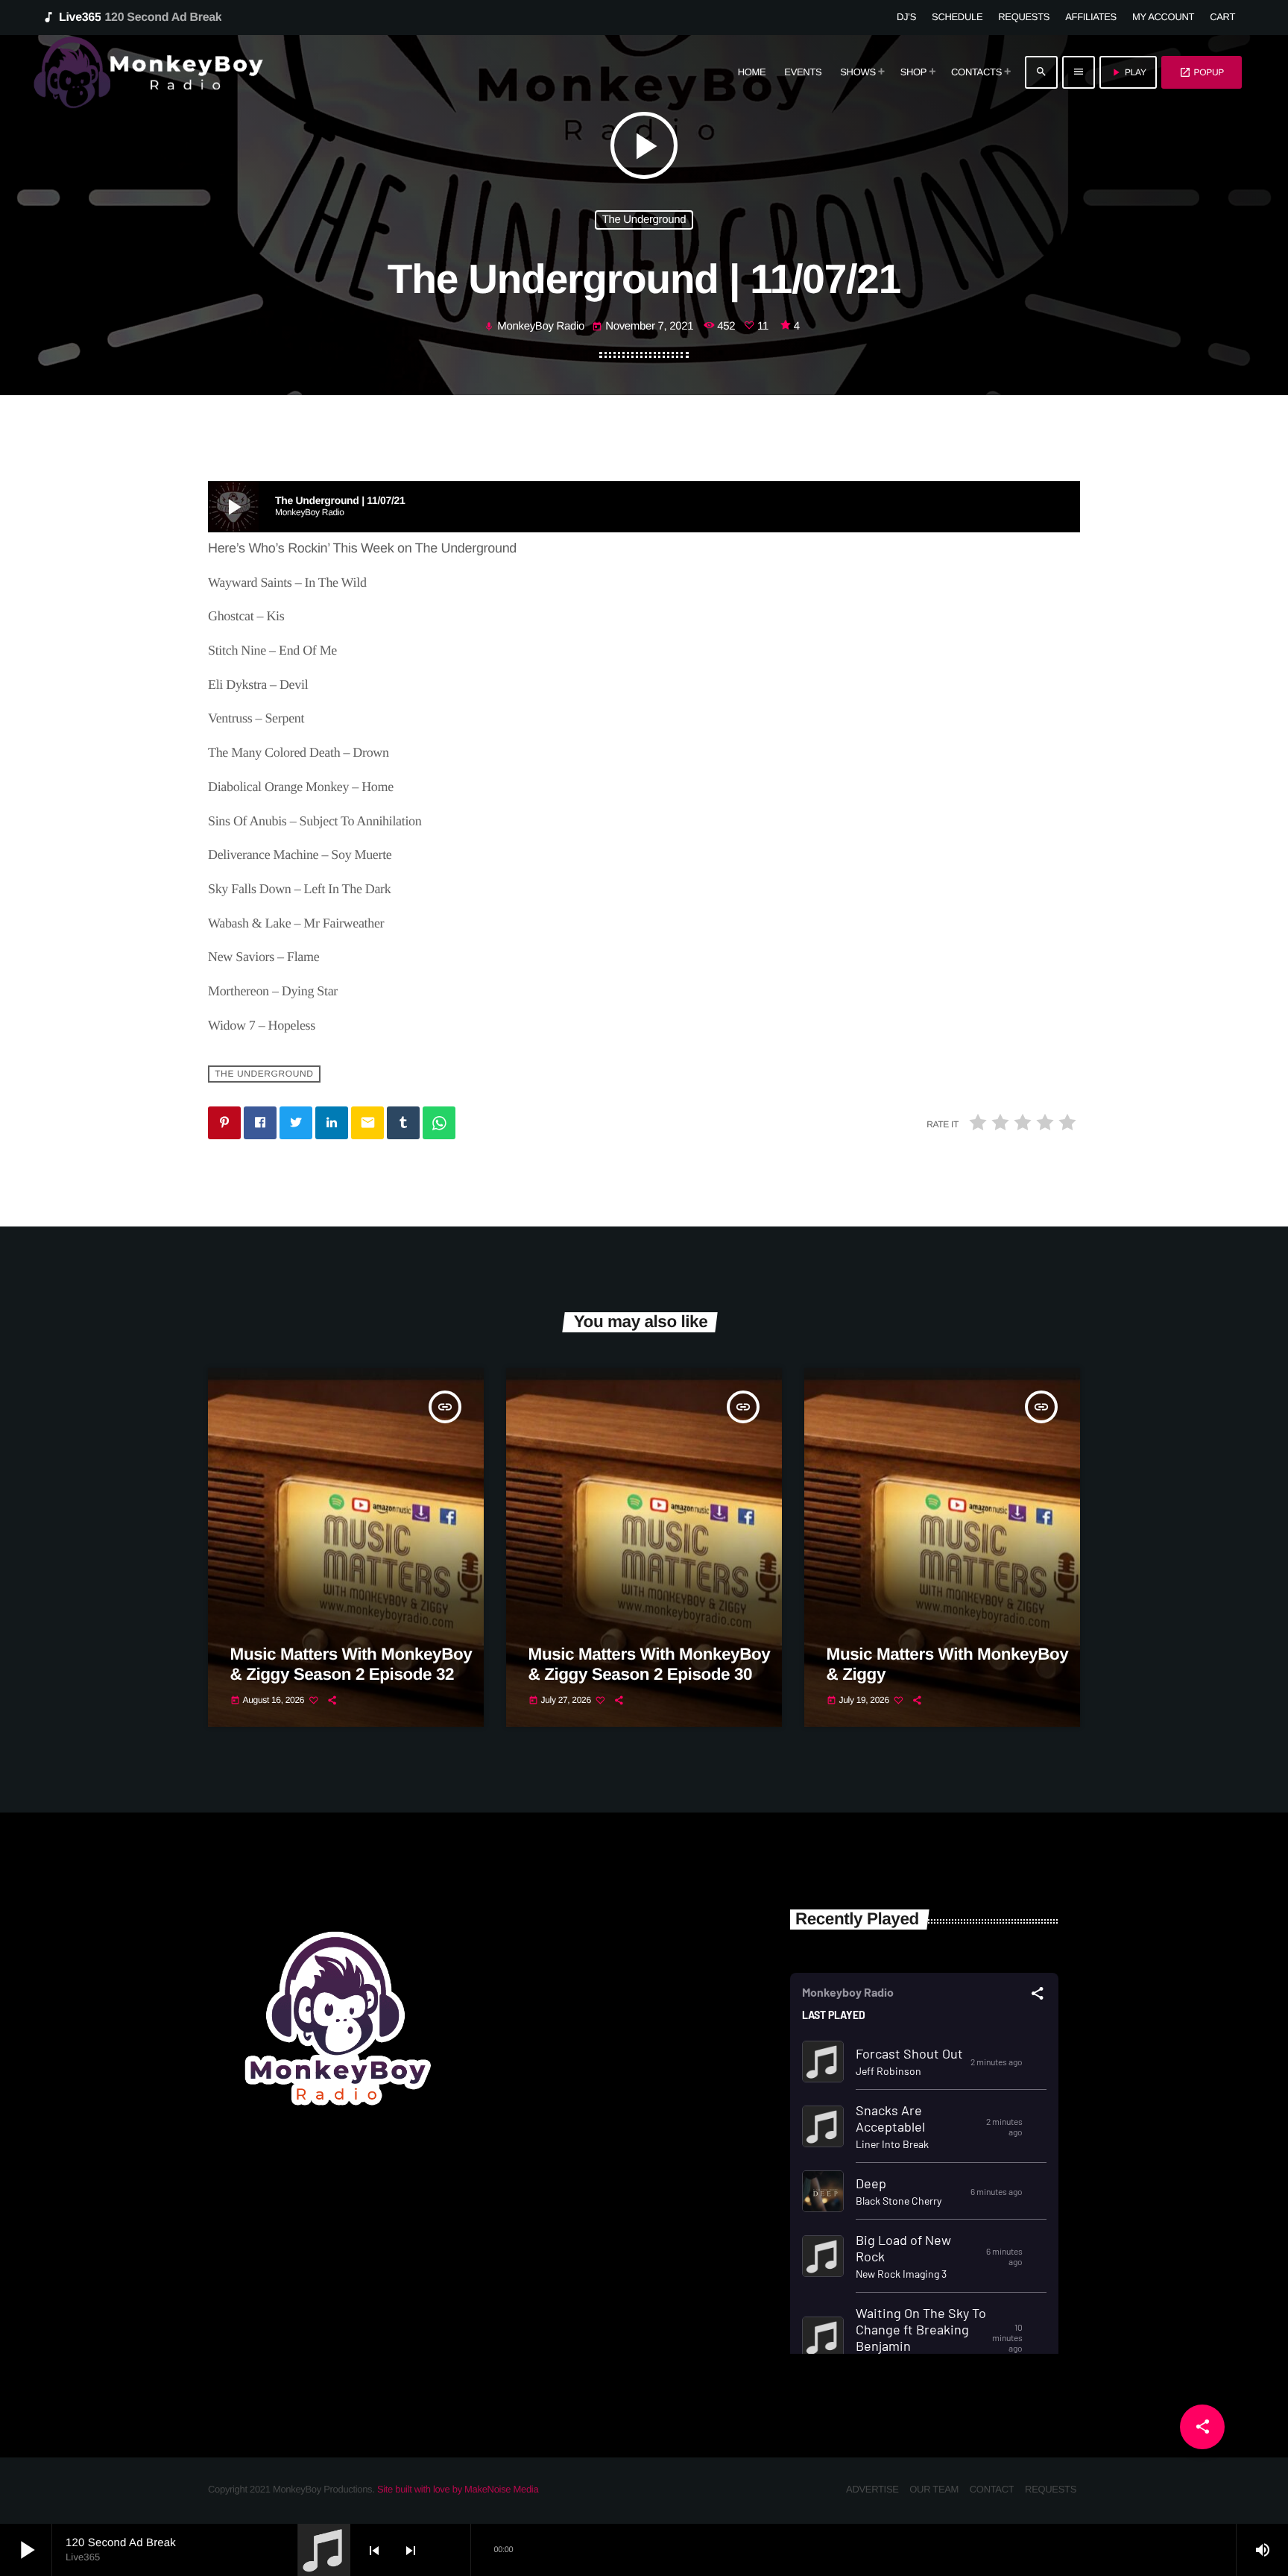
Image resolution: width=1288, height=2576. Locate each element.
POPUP (1202, 72)
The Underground (644, 220)
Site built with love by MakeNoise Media (458, 2489)
